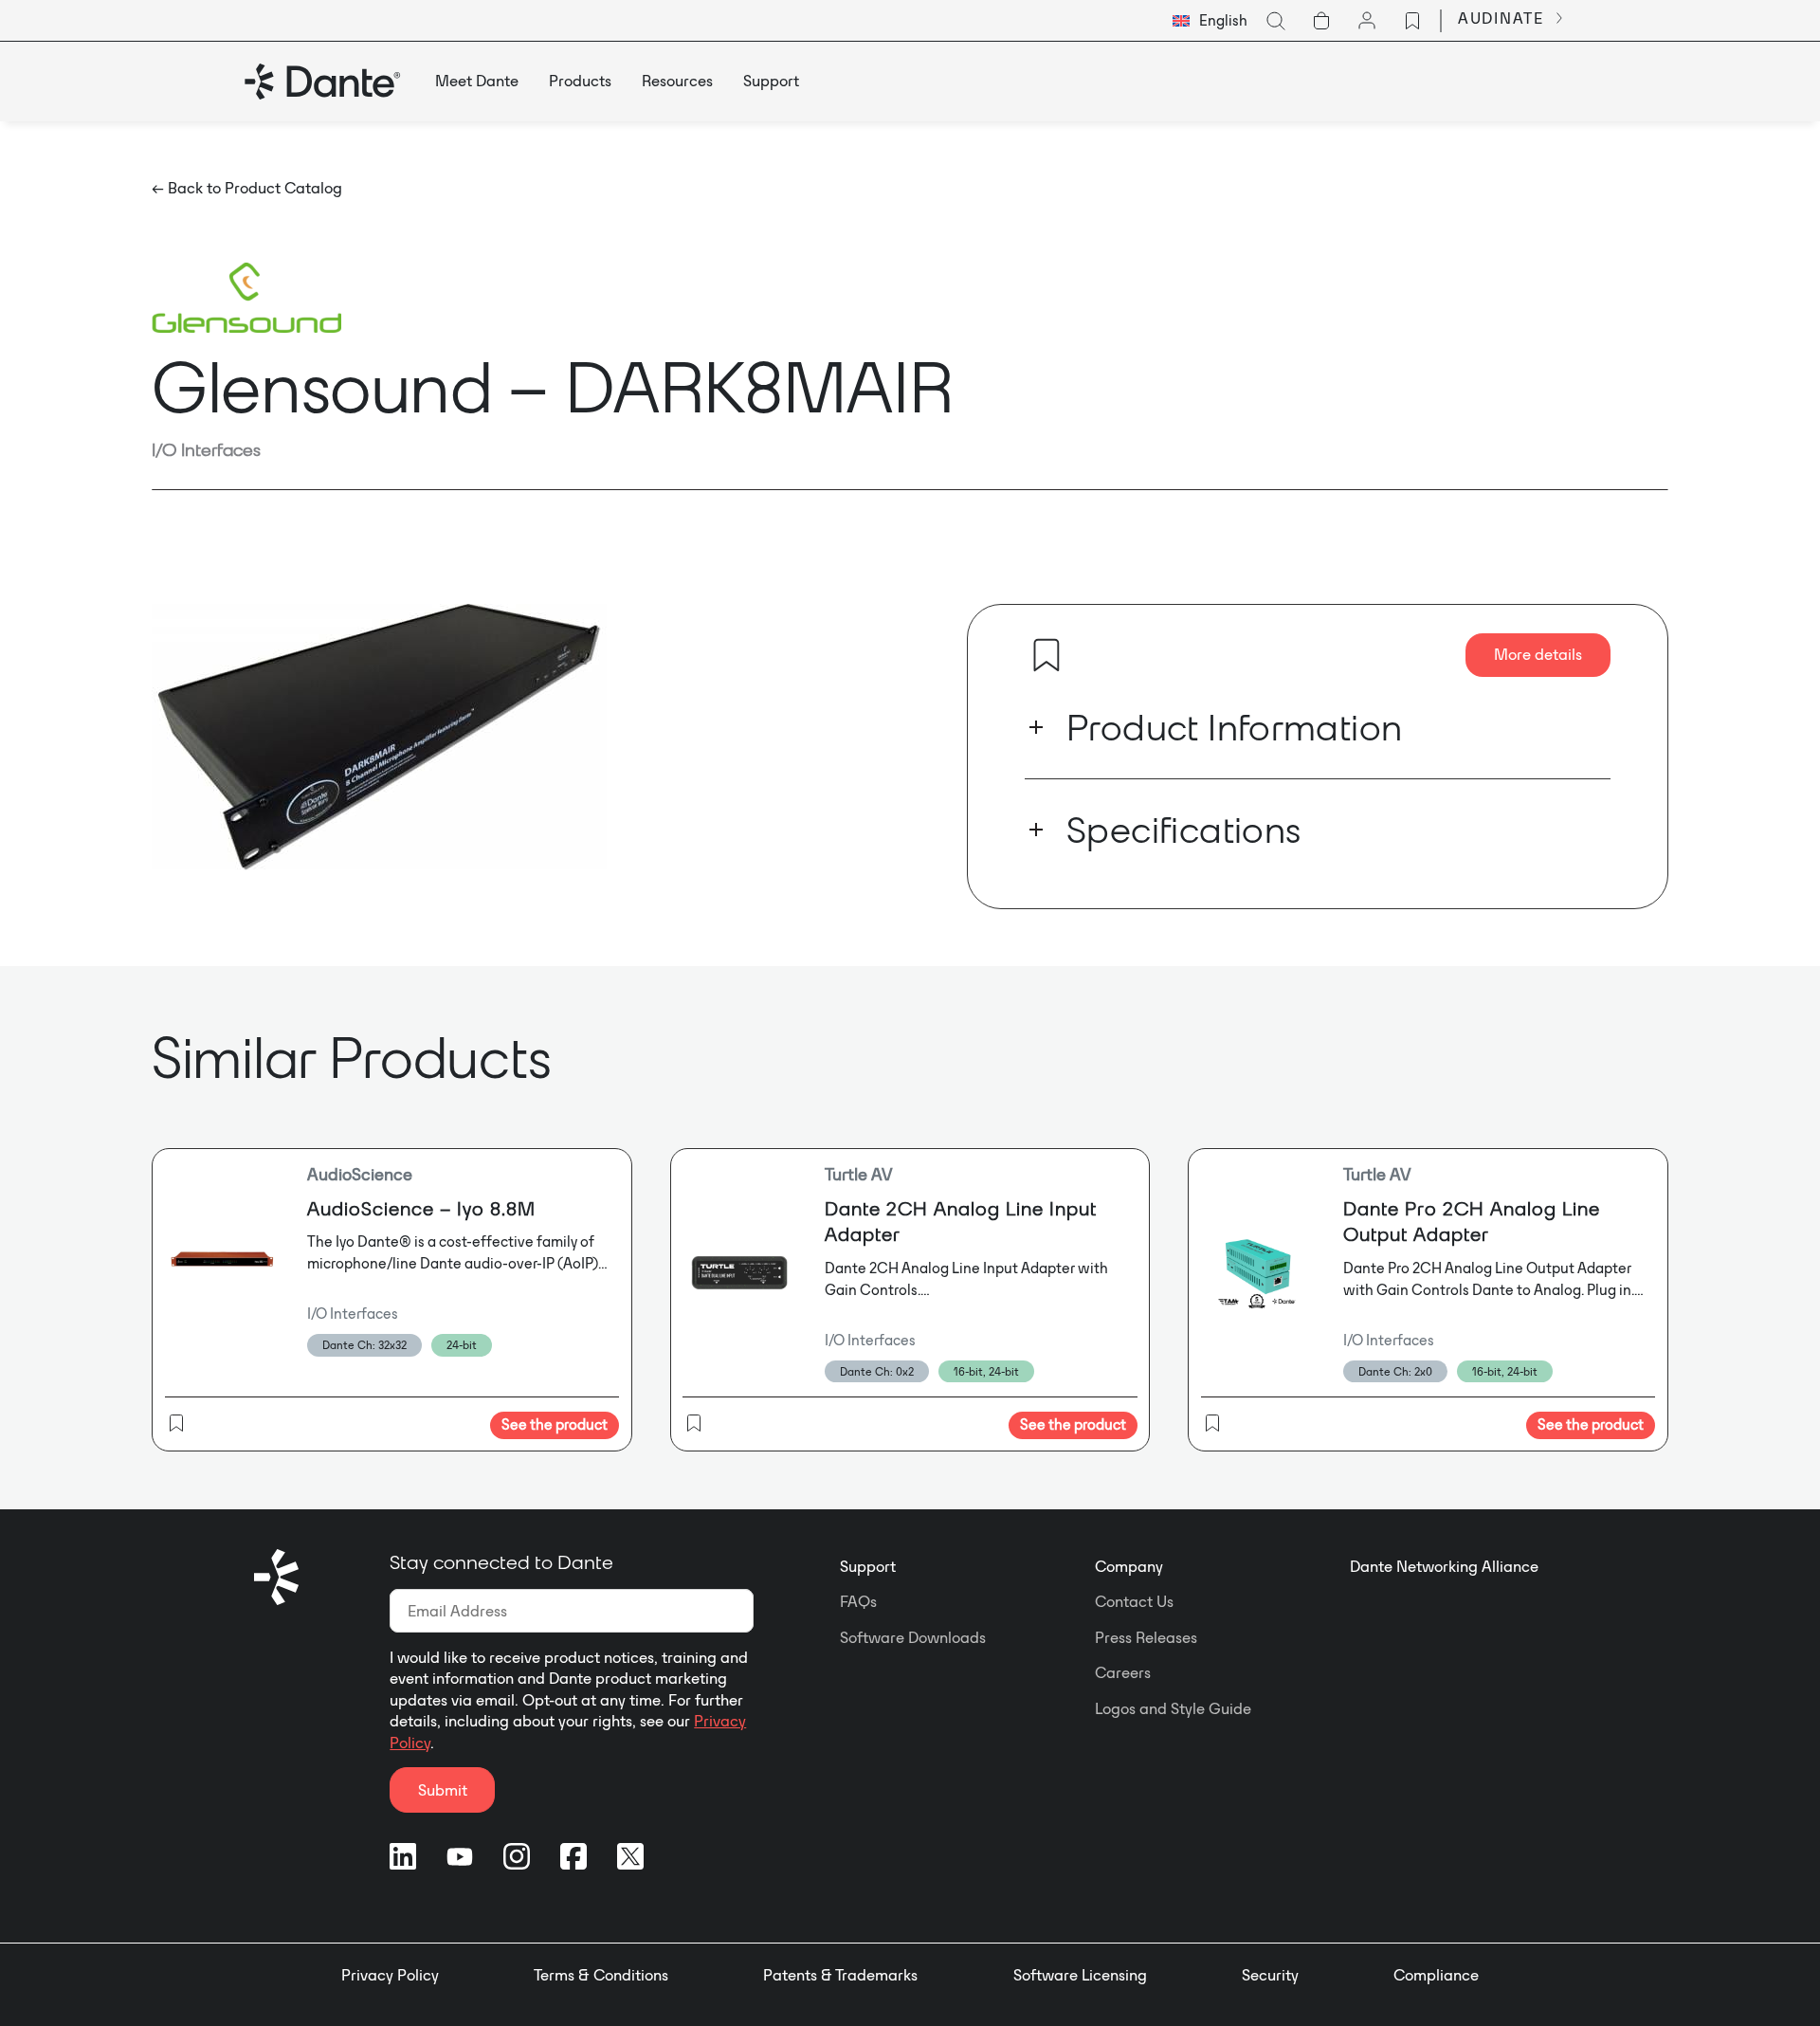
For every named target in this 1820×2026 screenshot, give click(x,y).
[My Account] (1367, 21)
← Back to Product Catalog (247, 188)
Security (1270, 1975)
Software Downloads (913, 1637)
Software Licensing (1080, 1975)
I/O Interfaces (206, 449)
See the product (555, 1424)
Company (1129, 1566)
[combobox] (1210, 21)
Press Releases (1146, 1637)
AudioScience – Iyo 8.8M (421, 1208)
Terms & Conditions (601, 1975)
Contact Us (1134, 1601)
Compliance (1436, 1975)
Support (868, 1566)
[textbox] (1210, 21)
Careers (1123, 1672)
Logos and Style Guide (1173, 1708)
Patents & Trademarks (840, 1975)
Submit (443, 1790)
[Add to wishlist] (1046, 655)
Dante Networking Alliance (1444, 1566)
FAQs (858, 1601)
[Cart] (1321, 21)
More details (1538, 654)
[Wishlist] (1412, 21)
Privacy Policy (390, 1975)
